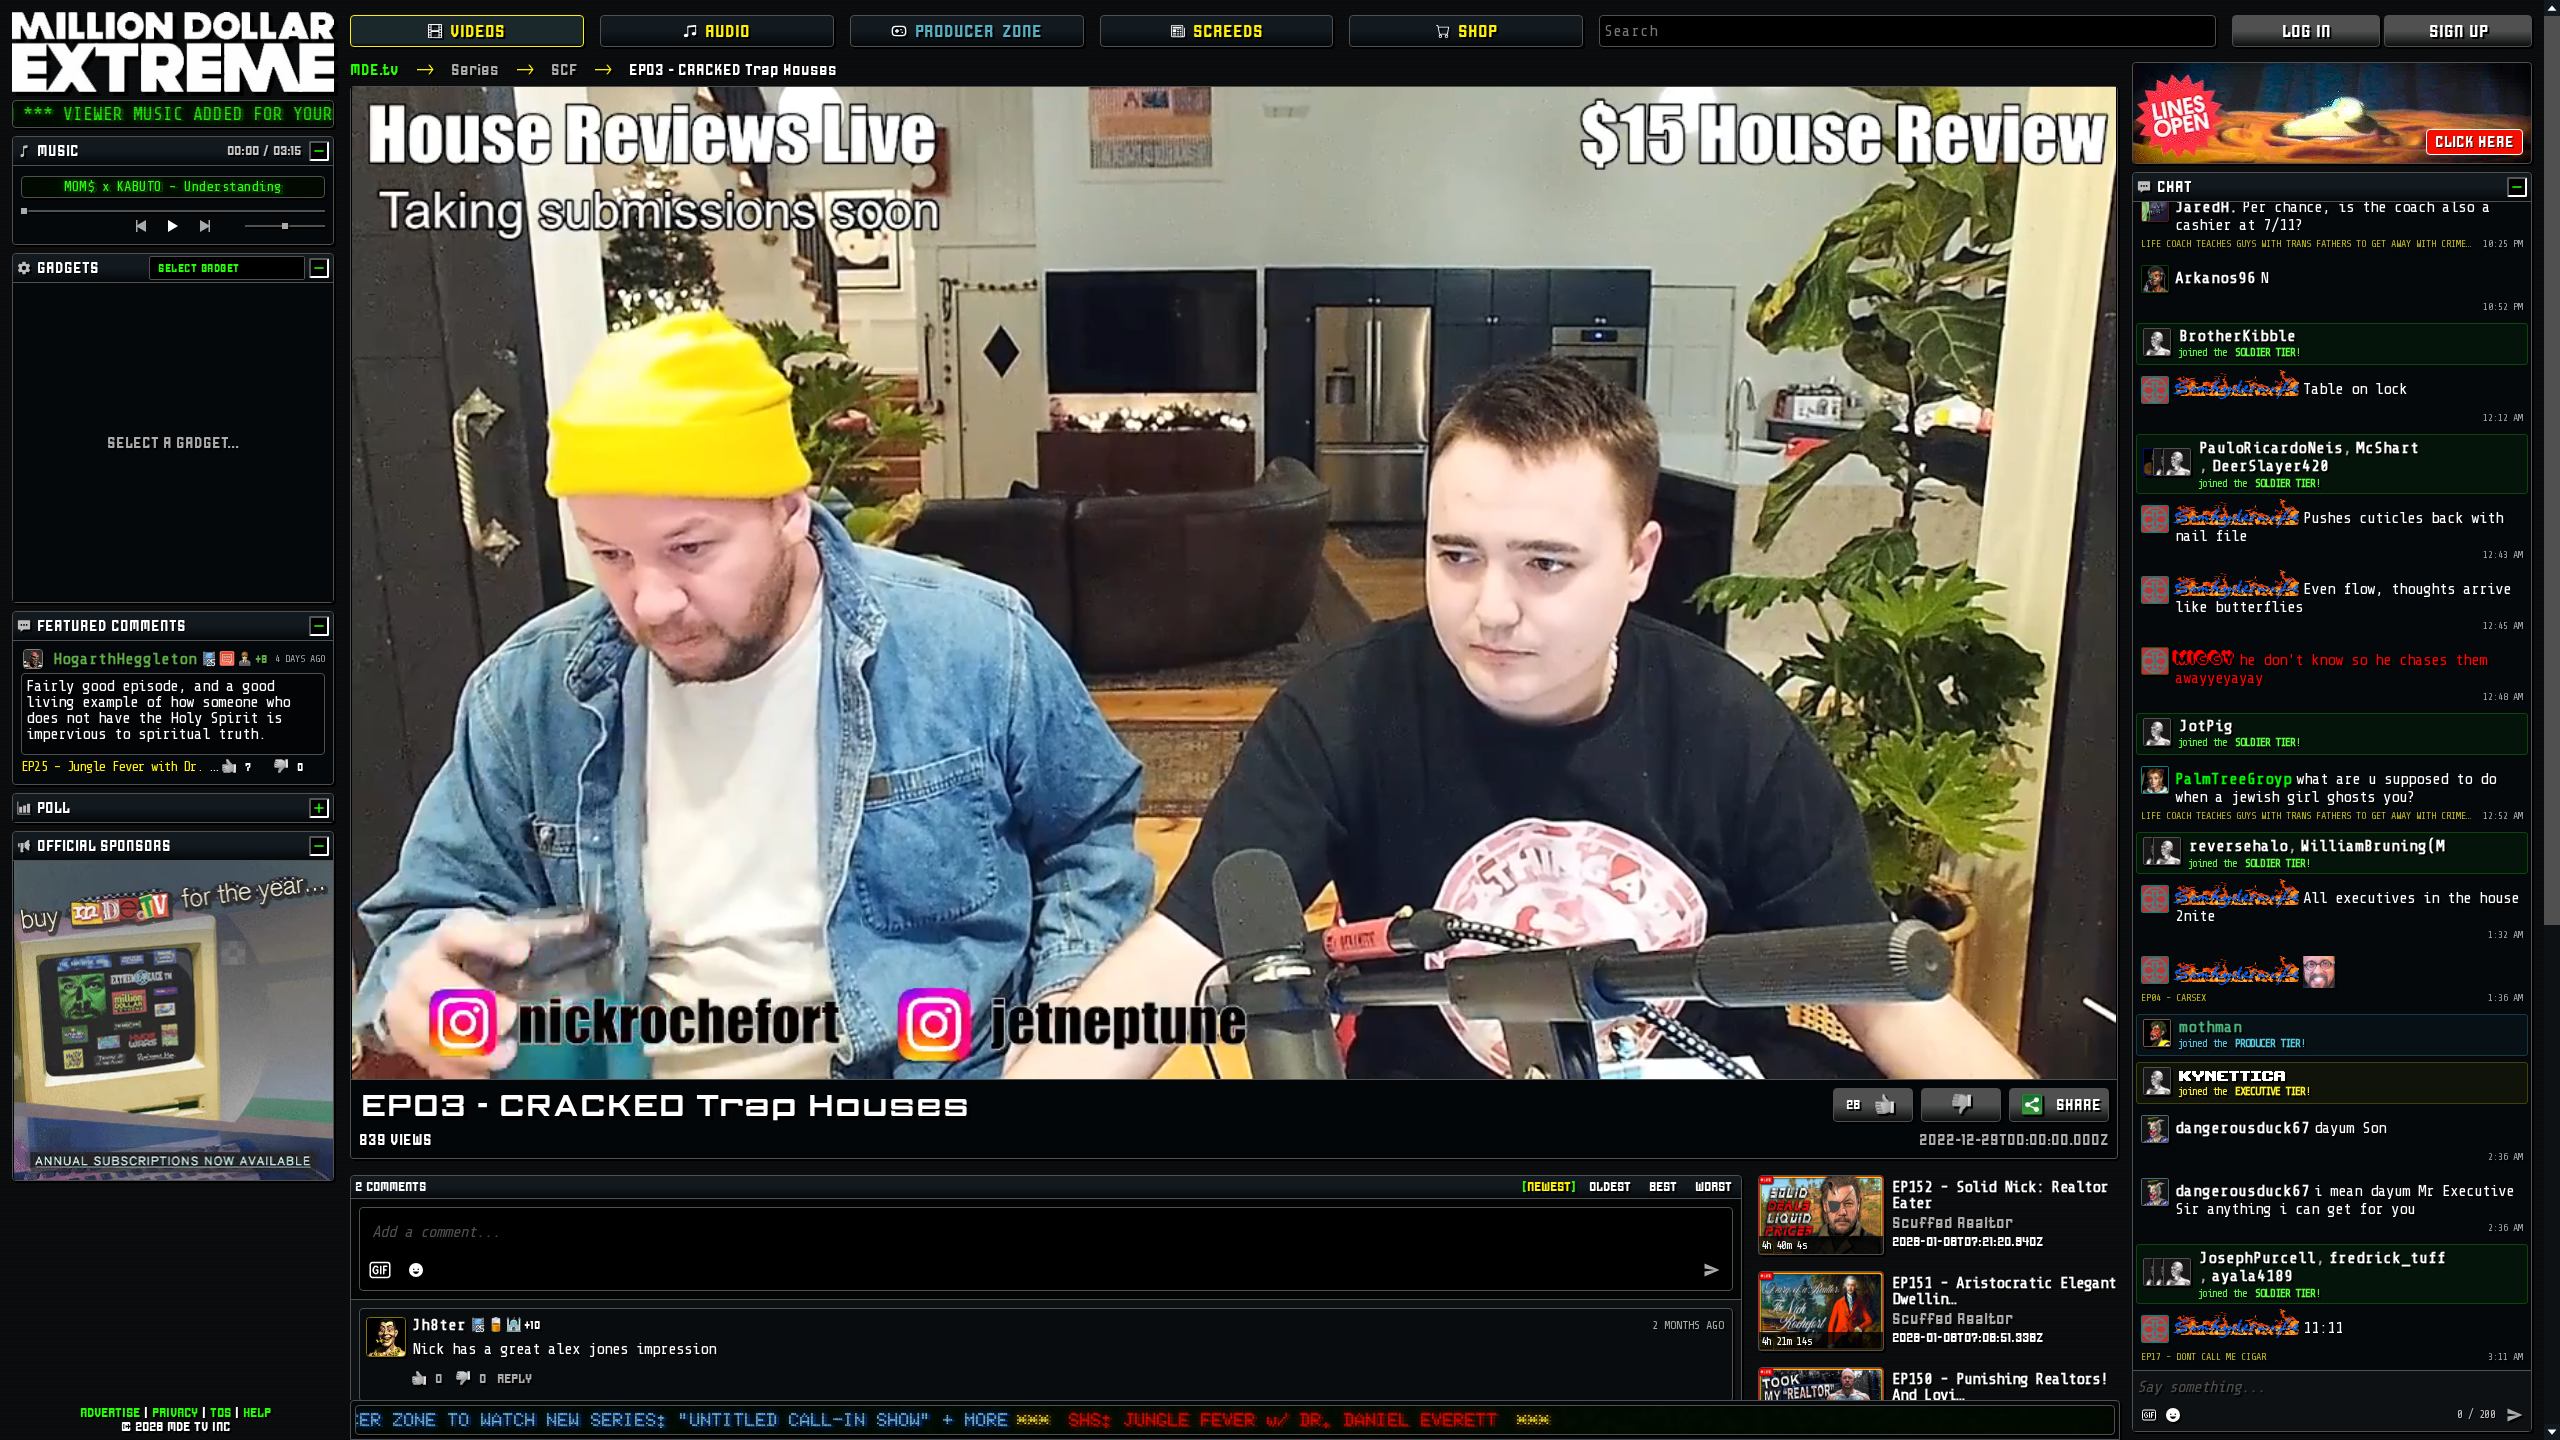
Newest (1549, 1186)
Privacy (175, 1412)
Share (2078, 1104)
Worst (1713, 1186)
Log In (2306, 31)
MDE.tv (374, 69)
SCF (564, 69)
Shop (1477, 31)
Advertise (110, 1412)
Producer (978, 31)
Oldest (1610, 1186)
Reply (514, 1378)
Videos (477, 31)
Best (1663, 1186)
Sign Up (2458, 31)
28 (1853, 1104)
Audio (727, 31)
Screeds (1228, 31)
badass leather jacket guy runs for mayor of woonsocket (196, 766)
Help (257, 1412)
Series (475, 69)
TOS (220, 1412)
